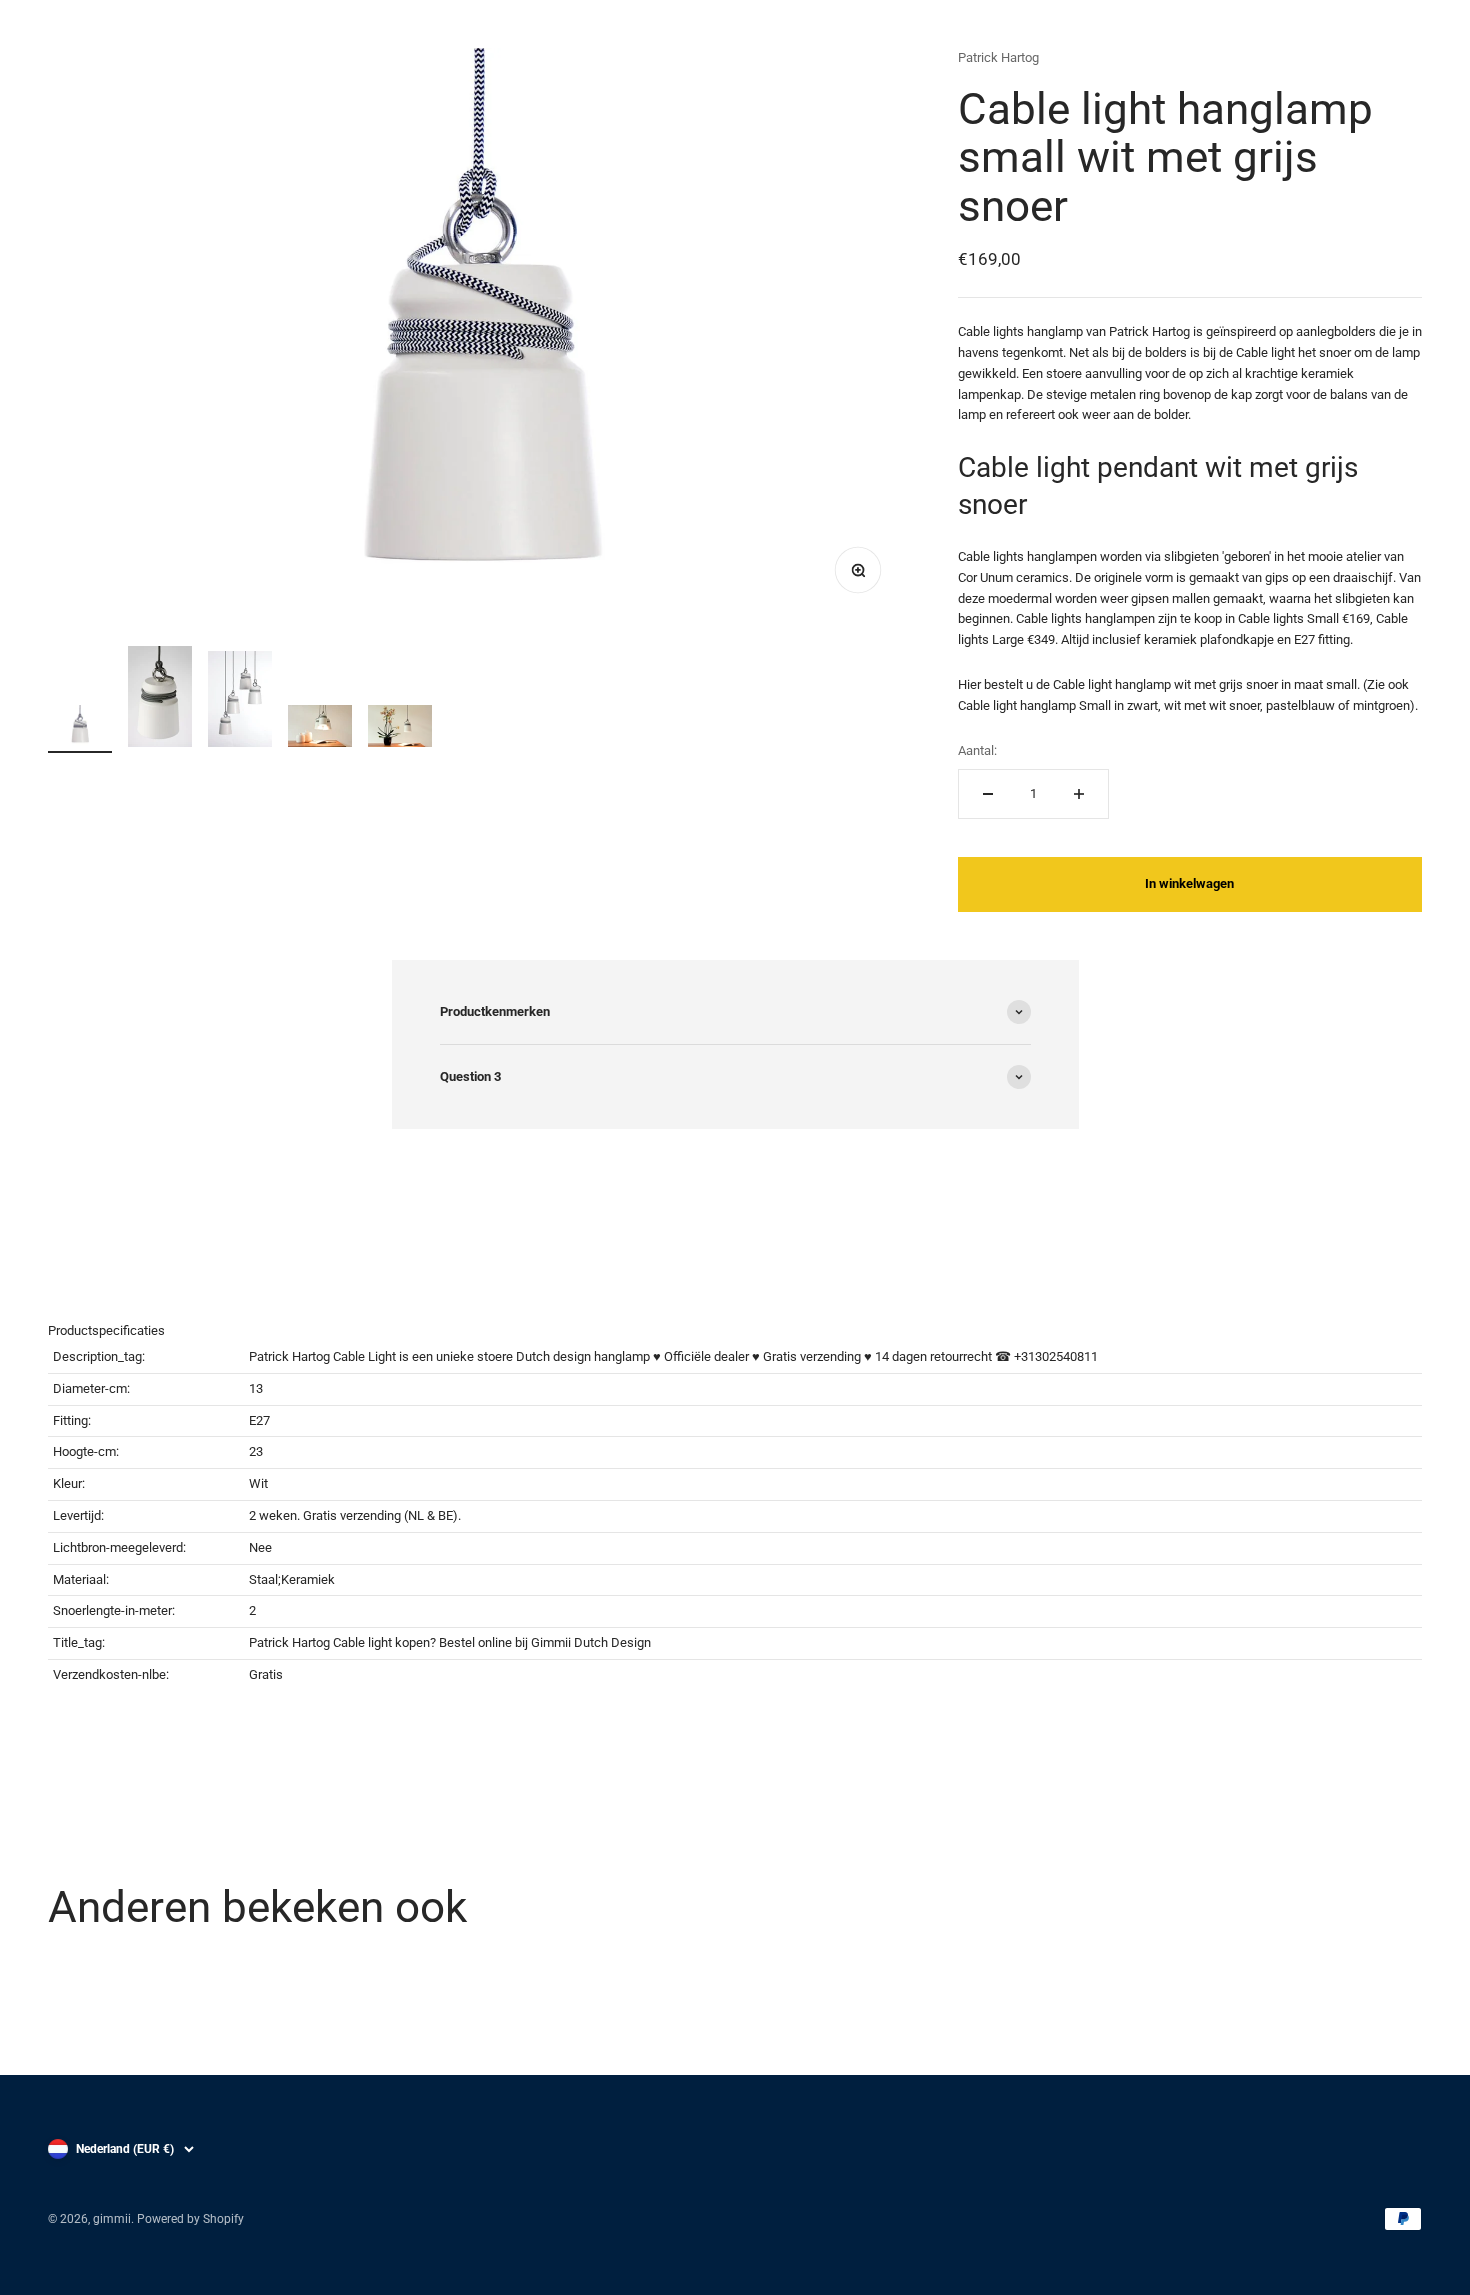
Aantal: (977, 750)
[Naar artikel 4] (320, 729)
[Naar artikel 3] (240, 702)
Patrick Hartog (998, 57)
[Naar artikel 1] (80, 729)
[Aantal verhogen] (1079, 794)
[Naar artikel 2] (160, 699)
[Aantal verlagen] (988, 794)
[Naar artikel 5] (400, 729)
